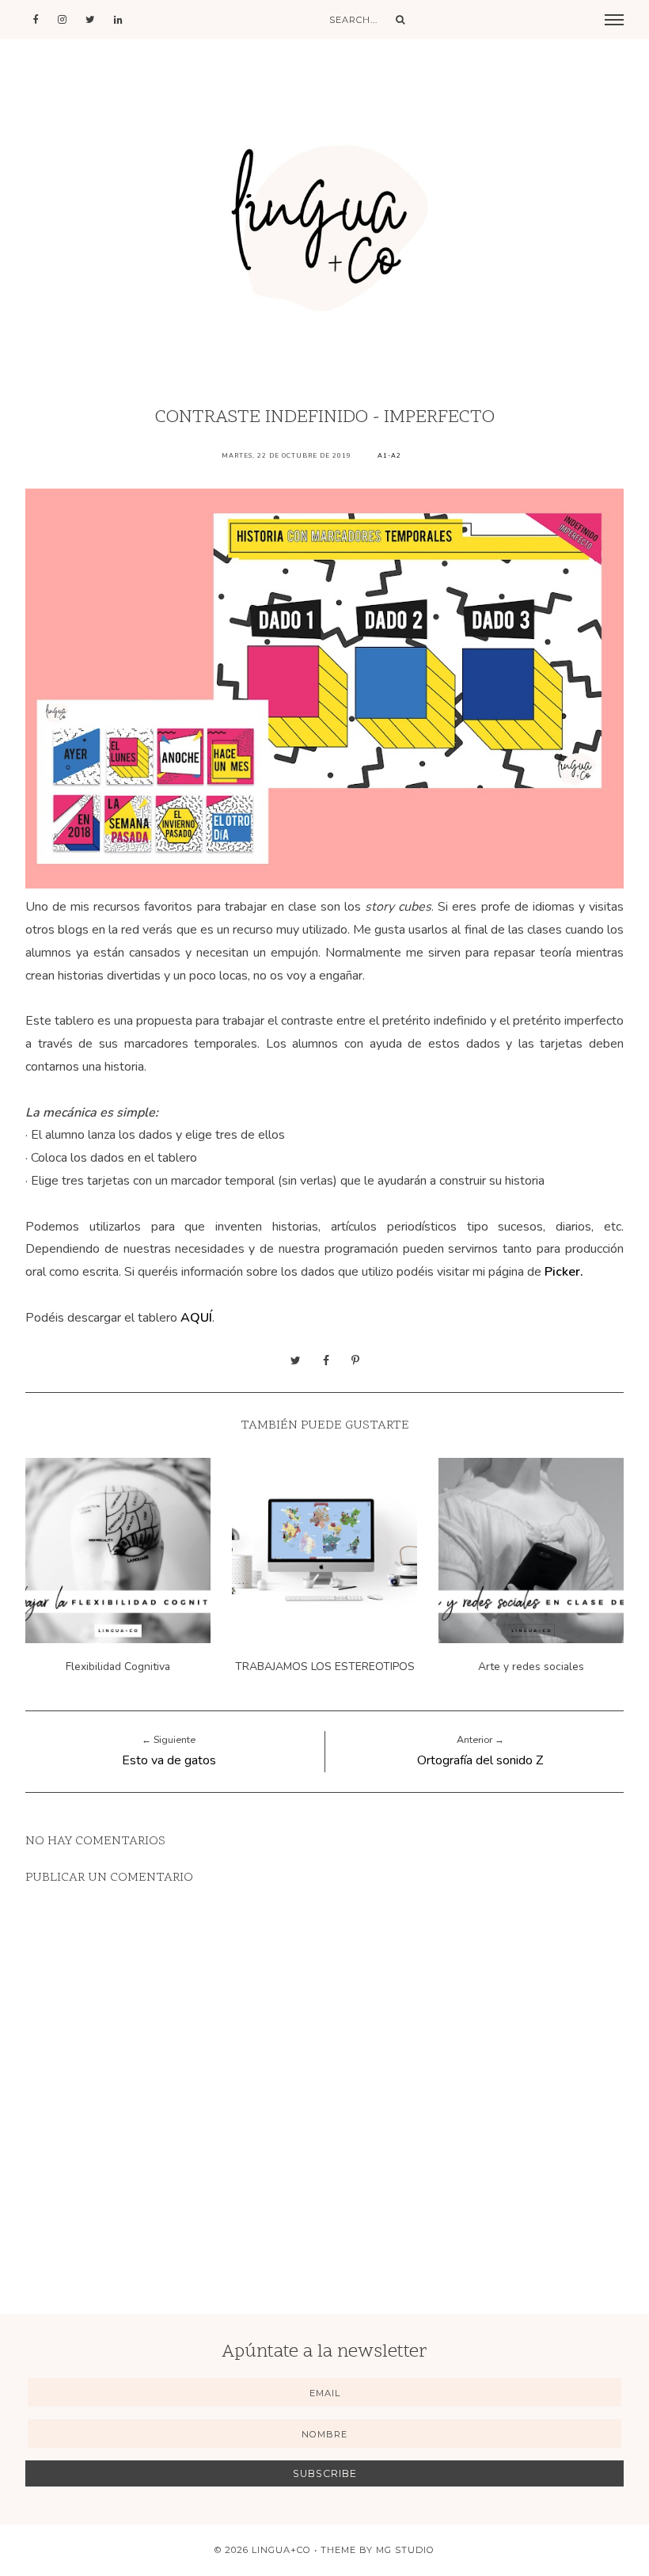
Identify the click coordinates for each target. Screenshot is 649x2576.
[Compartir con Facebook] (326, 1360)
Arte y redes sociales (531, 1667)
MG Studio (405, 2550)
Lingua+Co (281, 2550)
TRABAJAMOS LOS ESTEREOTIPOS (325, 1667)
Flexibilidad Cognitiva (118, 1667)
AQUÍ (196, 1318)
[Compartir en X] (296, 1360)
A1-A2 (389, 456)
